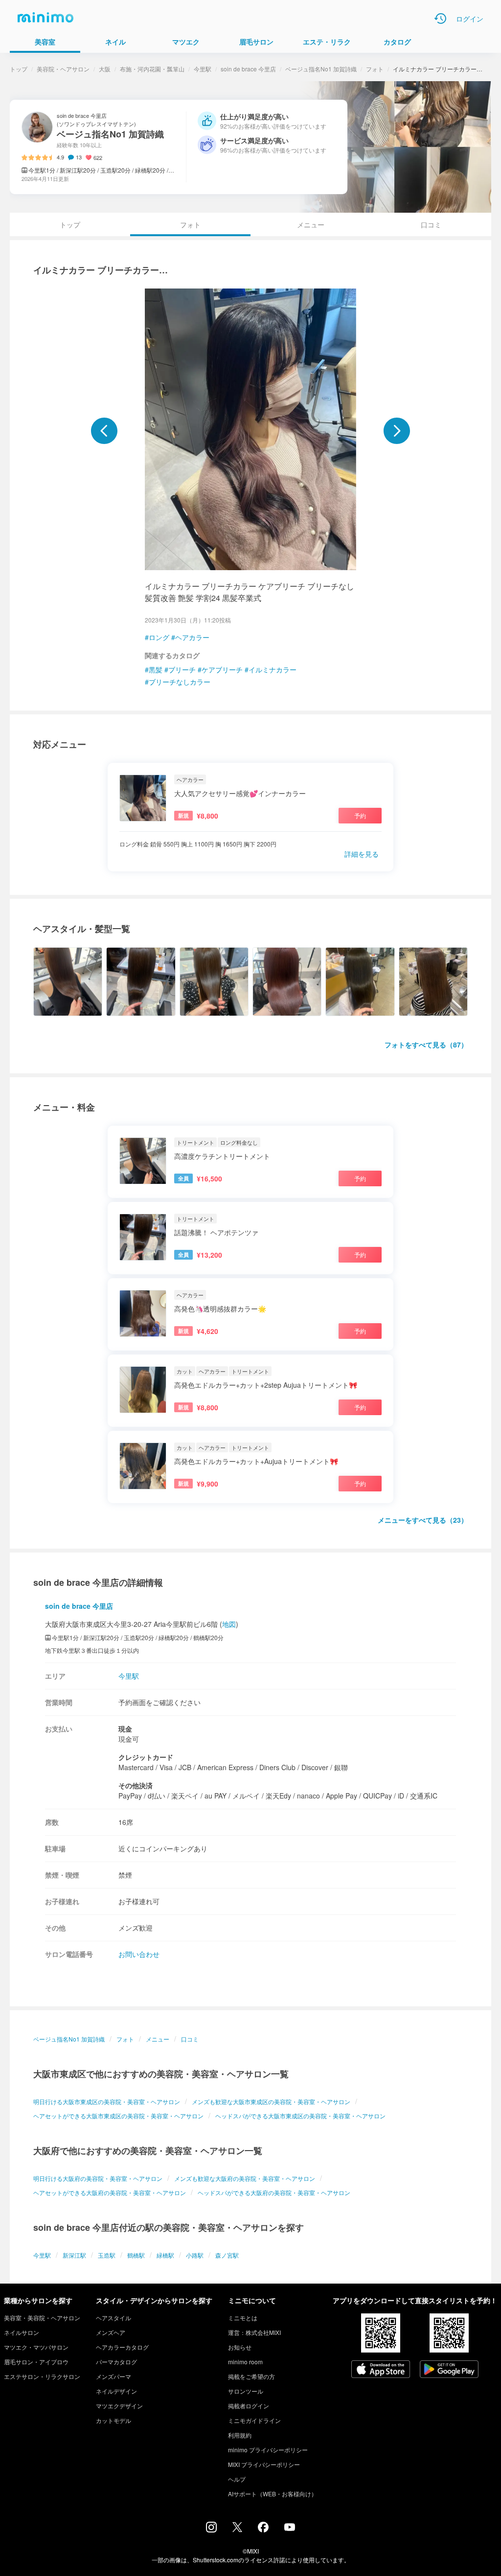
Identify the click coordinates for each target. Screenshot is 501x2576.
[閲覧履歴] (440, 19)
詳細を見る (362, 854)
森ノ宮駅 (227, 2255)
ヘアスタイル (114, 2318)
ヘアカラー (192, 637)
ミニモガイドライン (254, 2420)
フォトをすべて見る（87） (426, 1044)
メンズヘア (111, 2332)
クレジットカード (146, 1757)
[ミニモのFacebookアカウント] (263, 2530)
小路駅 (195, 2255)
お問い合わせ (139, 1954)
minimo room (245, 2362)
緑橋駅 (165, 2255)
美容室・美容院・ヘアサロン (42, 2318)
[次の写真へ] (397, 431)
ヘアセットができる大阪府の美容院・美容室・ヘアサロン (110, 2192)
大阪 (105, 69)
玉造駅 (107, 2255)
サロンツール (246, 2391)
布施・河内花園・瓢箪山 (152, 69)
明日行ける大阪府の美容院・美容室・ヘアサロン (98, 2178)
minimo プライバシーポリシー (268, 2450)
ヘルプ (237, 2479)
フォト (375, 69)
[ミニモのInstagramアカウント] (211, 2530)
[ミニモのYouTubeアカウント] (290, 2528)
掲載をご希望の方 (251, 2376)
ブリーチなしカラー (180, 682)
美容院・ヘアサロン (63, 69)
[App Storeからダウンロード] (381, 2370)
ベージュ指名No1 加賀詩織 (321, 69)
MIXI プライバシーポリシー (264, 2464)
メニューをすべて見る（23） (423, 1520)
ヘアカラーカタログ (122, 2347)
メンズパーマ (114, 2376)
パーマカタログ (116, 2362)
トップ (19, 69)
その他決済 (136, 1785)
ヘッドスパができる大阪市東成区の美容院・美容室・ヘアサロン (300, 2116)
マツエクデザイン (119, 2406)
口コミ (431, 224)
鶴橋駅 (136, 2255)
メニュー (311, 224)
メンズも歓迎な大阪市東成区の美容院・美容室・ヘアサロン (271, 2101)
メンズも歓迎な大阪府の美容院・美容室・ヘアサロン (245, 2178)
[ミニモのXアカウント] (237, 2529)
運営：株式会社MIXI (254, 2332)
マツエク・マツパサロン (36, 2347)
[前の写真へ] (104, 431)
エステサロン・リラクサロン (42, 2376)
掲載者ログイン (249, 2406)
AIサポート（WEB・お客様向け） (273, 2494)
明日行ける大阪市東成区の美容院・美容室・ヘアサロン (107, 2101)
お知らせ (240, 2347)
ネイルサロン (22, 2332)
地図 (229, 1624)
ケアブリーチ (222, 669)
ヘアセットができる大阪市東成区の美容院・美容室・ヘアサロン (118, 2116)
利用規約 (240, 2435)
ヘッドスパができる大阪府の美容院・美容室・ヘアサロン (274, 2192)
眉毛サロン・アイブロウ (36, 2362)
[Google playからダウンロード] (449, 2370)
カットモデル (114, 2420)
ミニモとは (243, 2318)
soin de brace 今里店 (248, 69)
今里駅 (203, 69)
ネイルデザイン (116, 2391)
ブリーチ (182, 669)
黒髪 (156, 669)
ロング (159, 637)
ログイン (470, 19)
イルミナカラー (273, 669)
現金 (125, 1729)
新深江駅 (74, 2255)
